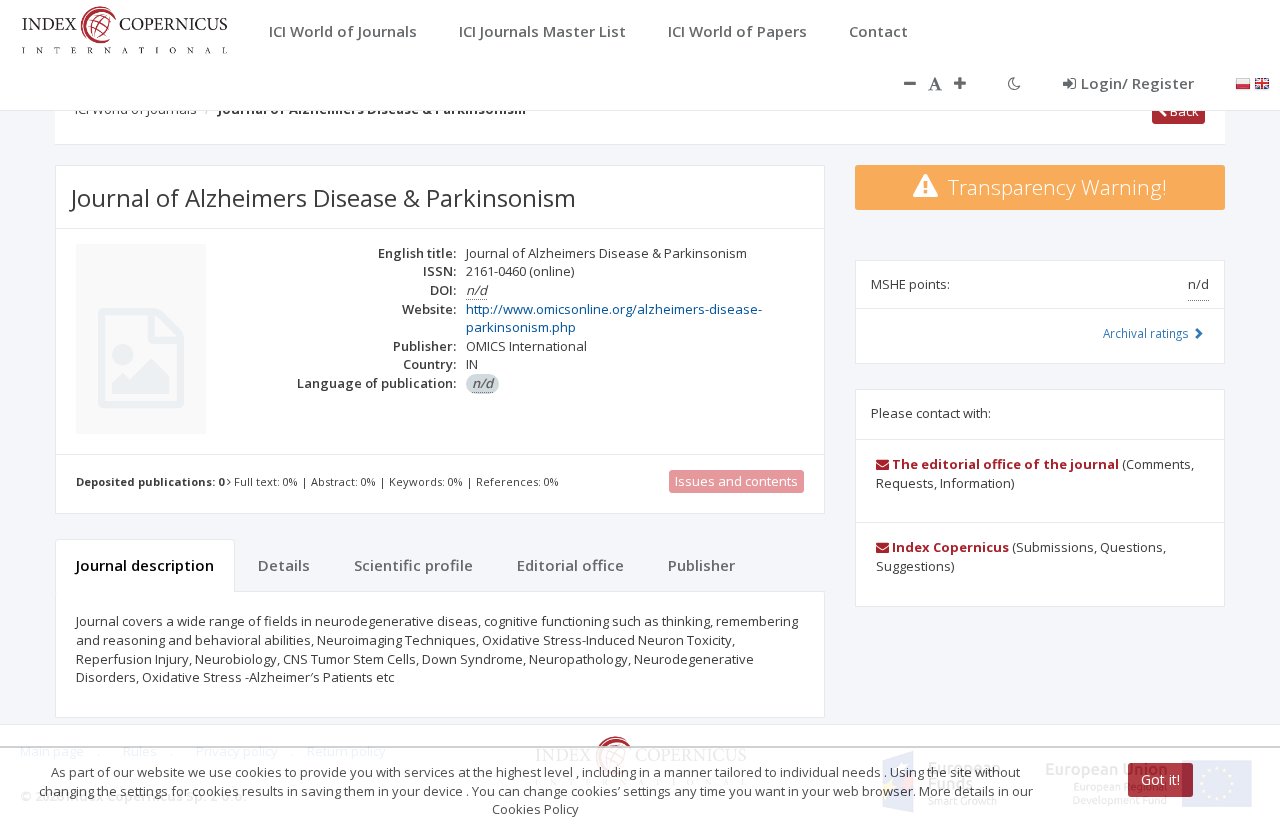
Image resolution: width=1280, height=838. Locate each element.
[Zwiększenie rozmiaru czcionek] (970, 83)
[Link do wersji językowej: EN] (1262, 82)
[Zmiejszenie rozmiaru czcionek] (900, 83)
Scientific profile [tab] (413, 565)
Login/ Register (1137, 83)
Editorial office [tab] (570, 565)
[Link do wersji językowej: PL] (1243, 82)
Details (284, 565)
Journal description (145, 565)
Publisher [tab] (701, 565)
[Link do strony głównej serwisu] (124, 28)
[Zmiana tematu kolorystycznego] (1014, 83)
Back (1183, 111)
